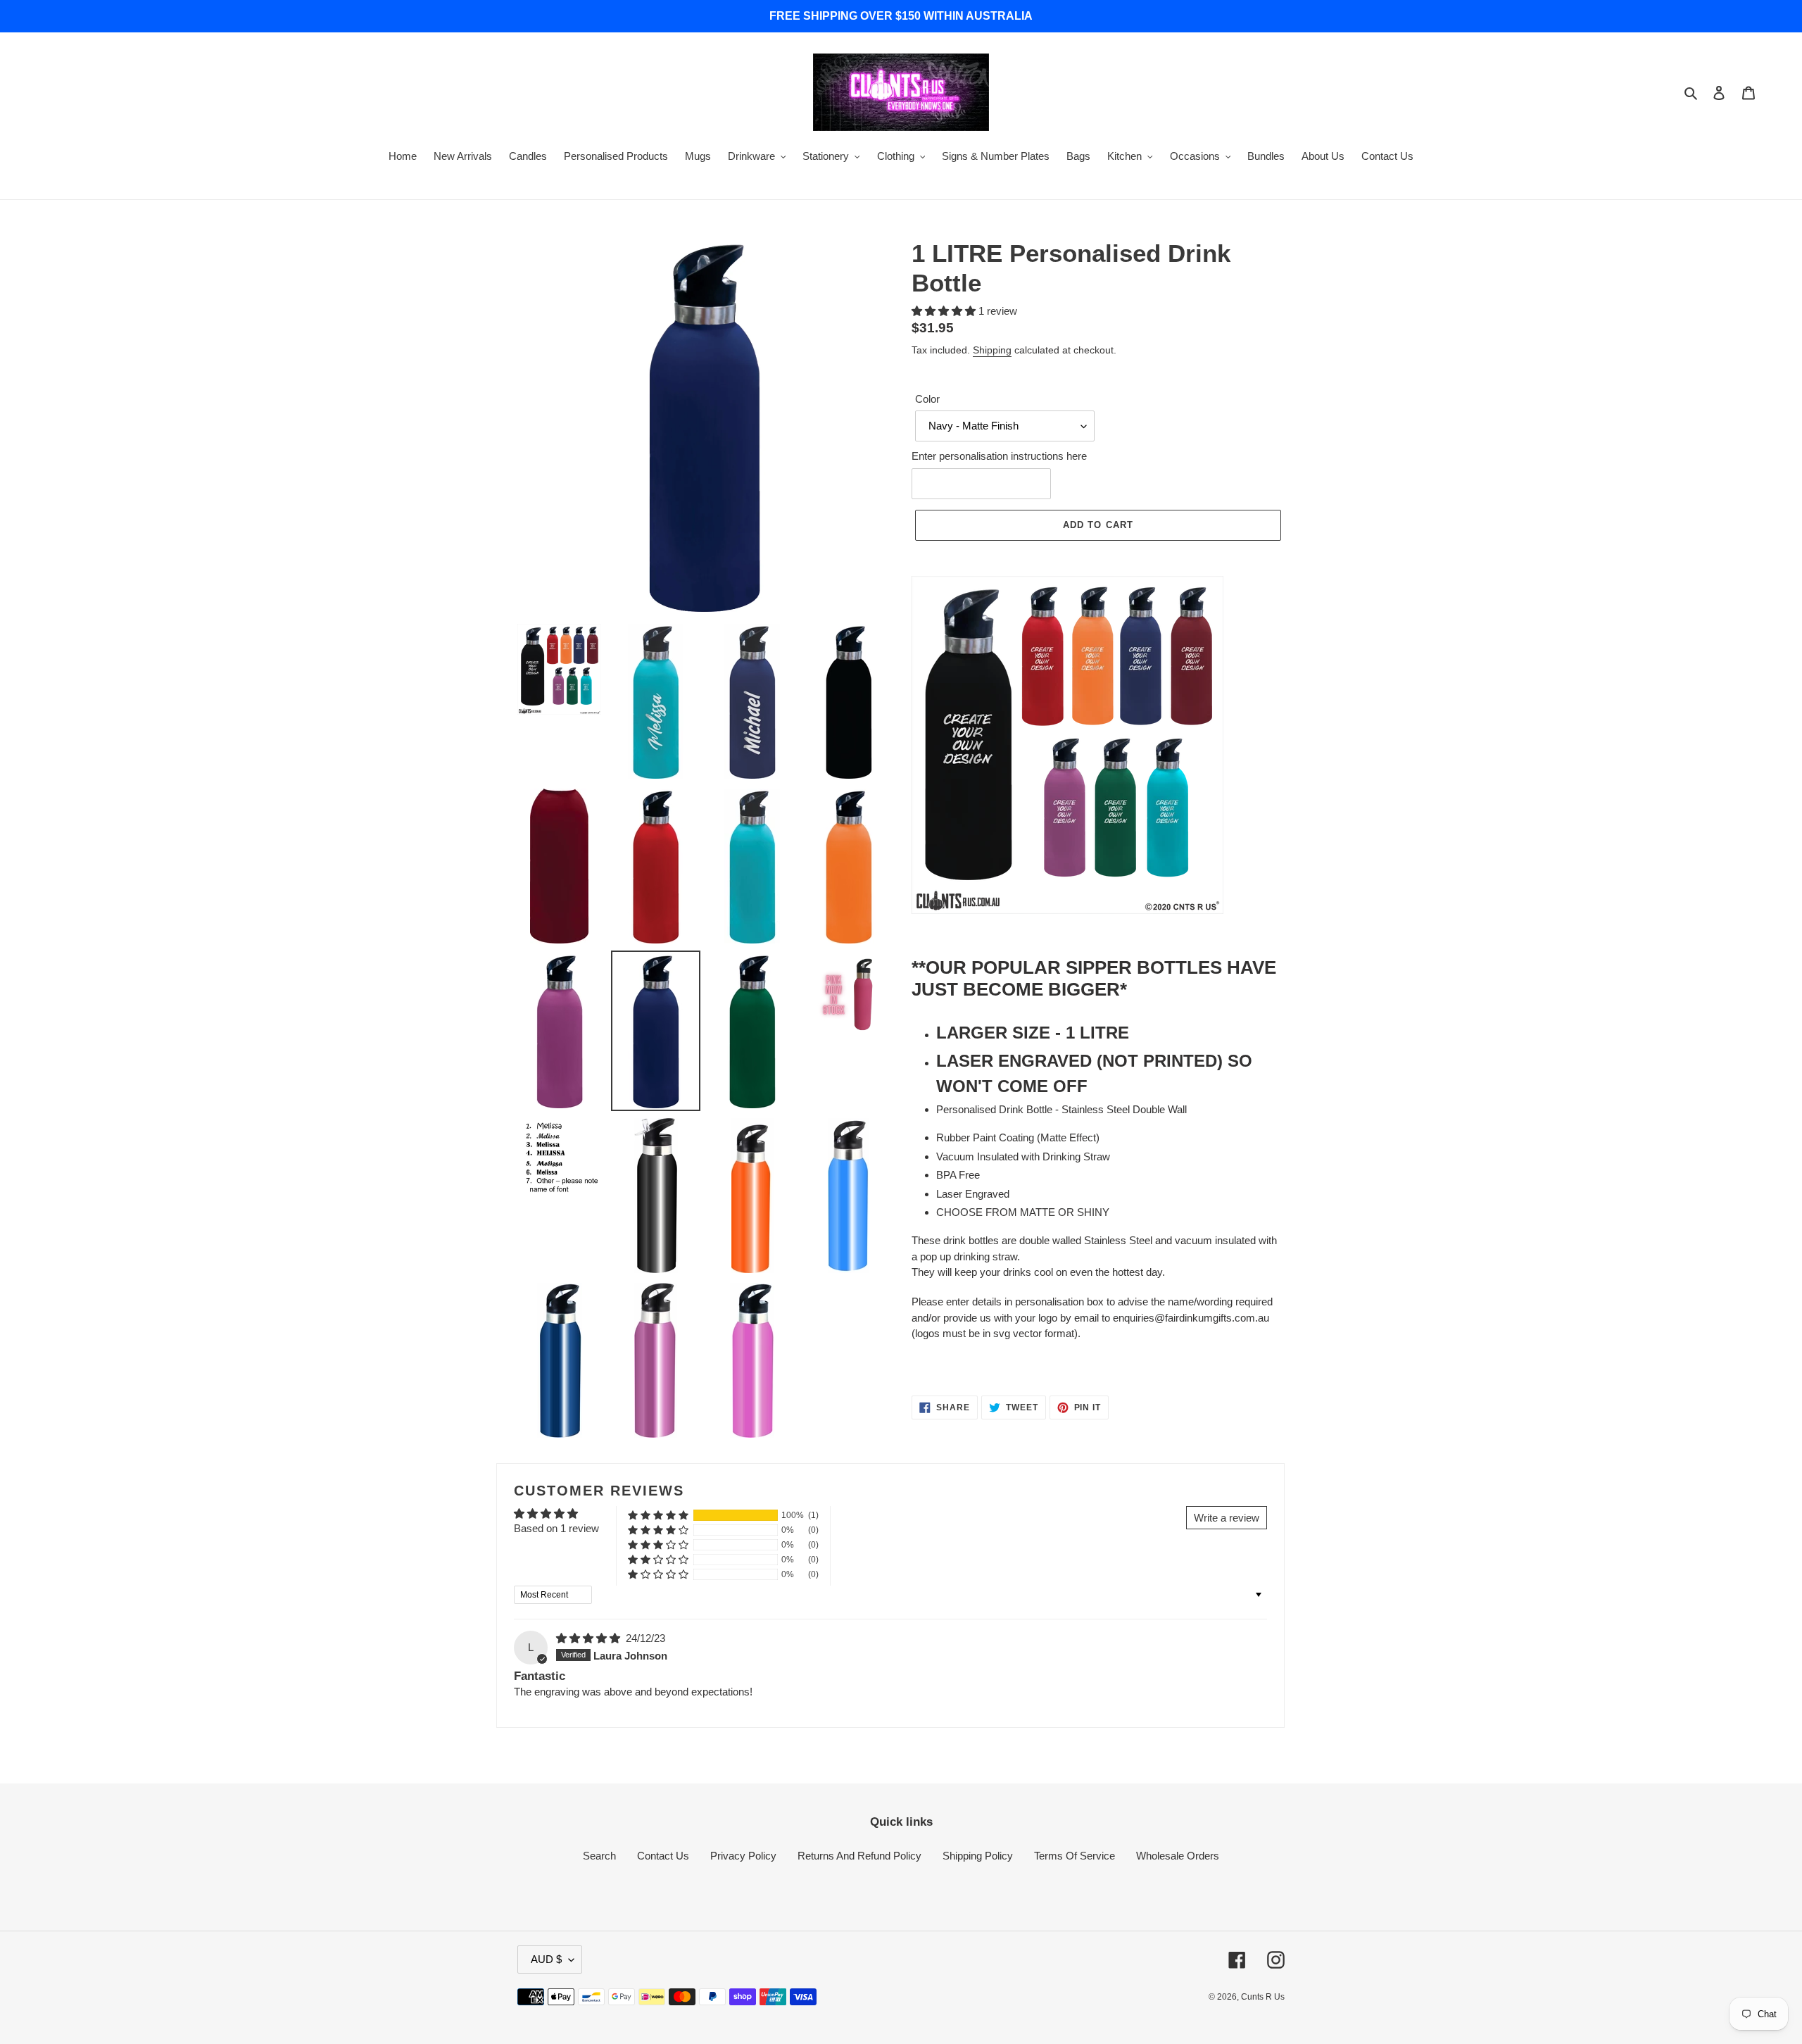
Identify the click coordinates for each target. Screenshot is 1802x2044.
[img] (590, 1638)
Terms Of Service (1075, 1856)
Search (599, 1856)
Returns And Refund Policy (859, 1856)
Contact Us (663, 1856)
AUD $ (546, 1959)
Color (927, 399)
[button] (945, 311)
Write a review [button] (1227, 1518)
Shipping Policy (978, 1856)
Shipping (992, 350)
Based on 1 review (556, 1528)
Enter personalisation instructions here (999, 456)
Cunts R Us (1263, 1997)
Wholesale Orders (1178, 1856)
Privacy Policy (743, 1856)
